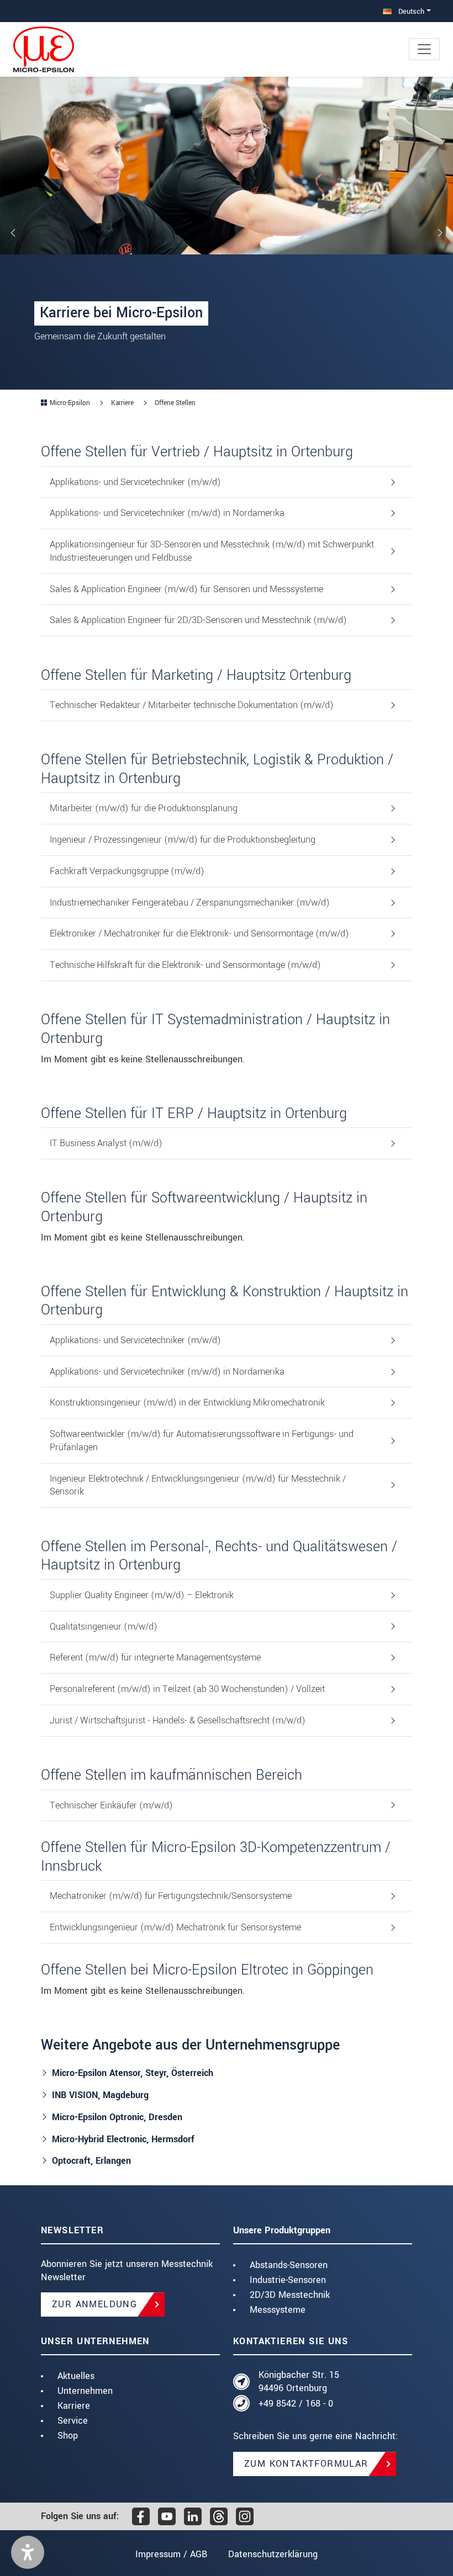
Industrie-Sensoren (288, 2280)
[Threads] (219, 2516)
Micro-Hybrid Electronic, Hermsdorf (123, 2139)
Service (73, 2421)
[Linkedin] (193, 2516)
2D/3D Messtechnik (290, 2295)
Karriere (74, 2406)
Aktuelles (76, 2376)
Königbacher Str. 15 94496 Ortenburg (299, 2381)
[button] (28, 2552)
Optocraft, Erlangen (91, 2161)
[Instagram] (245, 2516)
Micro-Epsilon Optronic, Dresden (117, 2117)
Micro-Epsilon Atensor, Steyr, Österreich (133, 2073)
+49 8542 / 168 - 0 (296, 2404)
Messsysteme (278, 2310)
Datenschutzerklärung (273, 2554)
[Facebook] (141, 2516)
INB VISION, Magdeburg (100, 2095)
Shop (68, 2436)
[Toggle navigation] (424, 49)
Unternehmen (85, 2391)
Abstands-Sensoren (289, 2265)
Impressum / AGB (171, 2554)
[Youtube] (167, 2516)
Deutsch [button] (410, 11)
